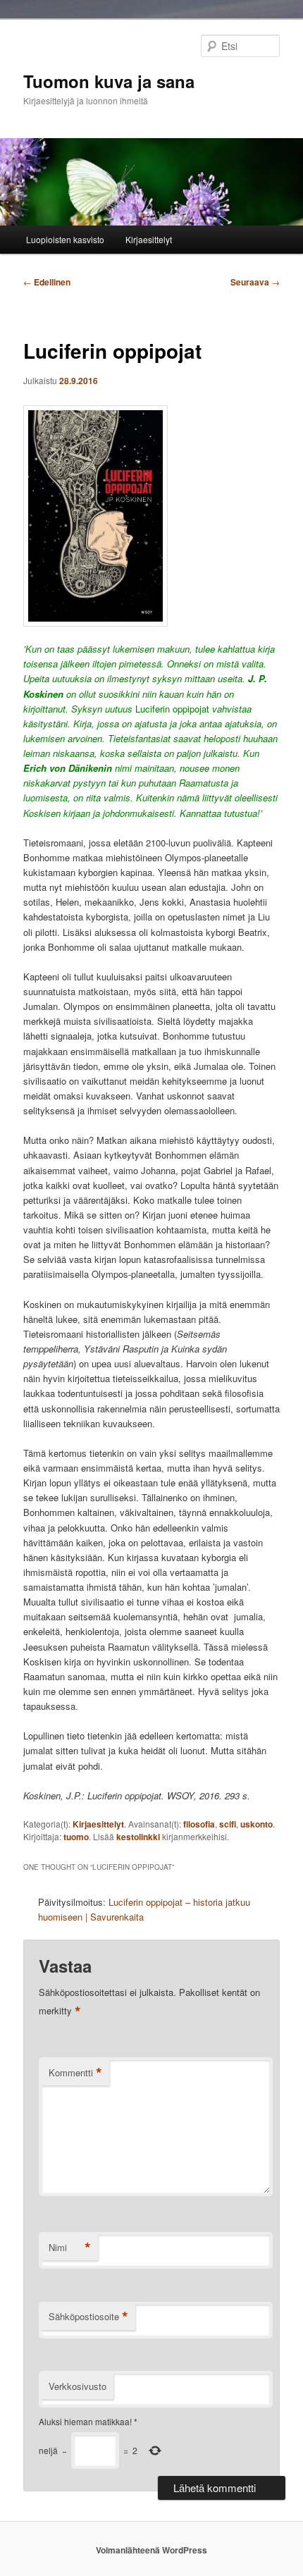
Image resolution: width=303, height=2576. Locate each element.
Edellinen (47, 282)
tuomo (76, 1837)
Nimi (70, 2248)
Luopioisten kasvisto (65, 239)
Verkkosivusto (78, 2386)
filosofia (199, 1824)
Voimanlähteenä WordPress (151, 2550)
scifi (228, 1824)
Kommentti (75, 2073)
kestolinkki (138, 1837)
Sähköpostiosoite (88, 2317)
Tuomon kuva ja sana (109, 81)
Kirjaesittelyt (149, 239)
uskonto (256, 1824)
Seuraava (255, 282)
